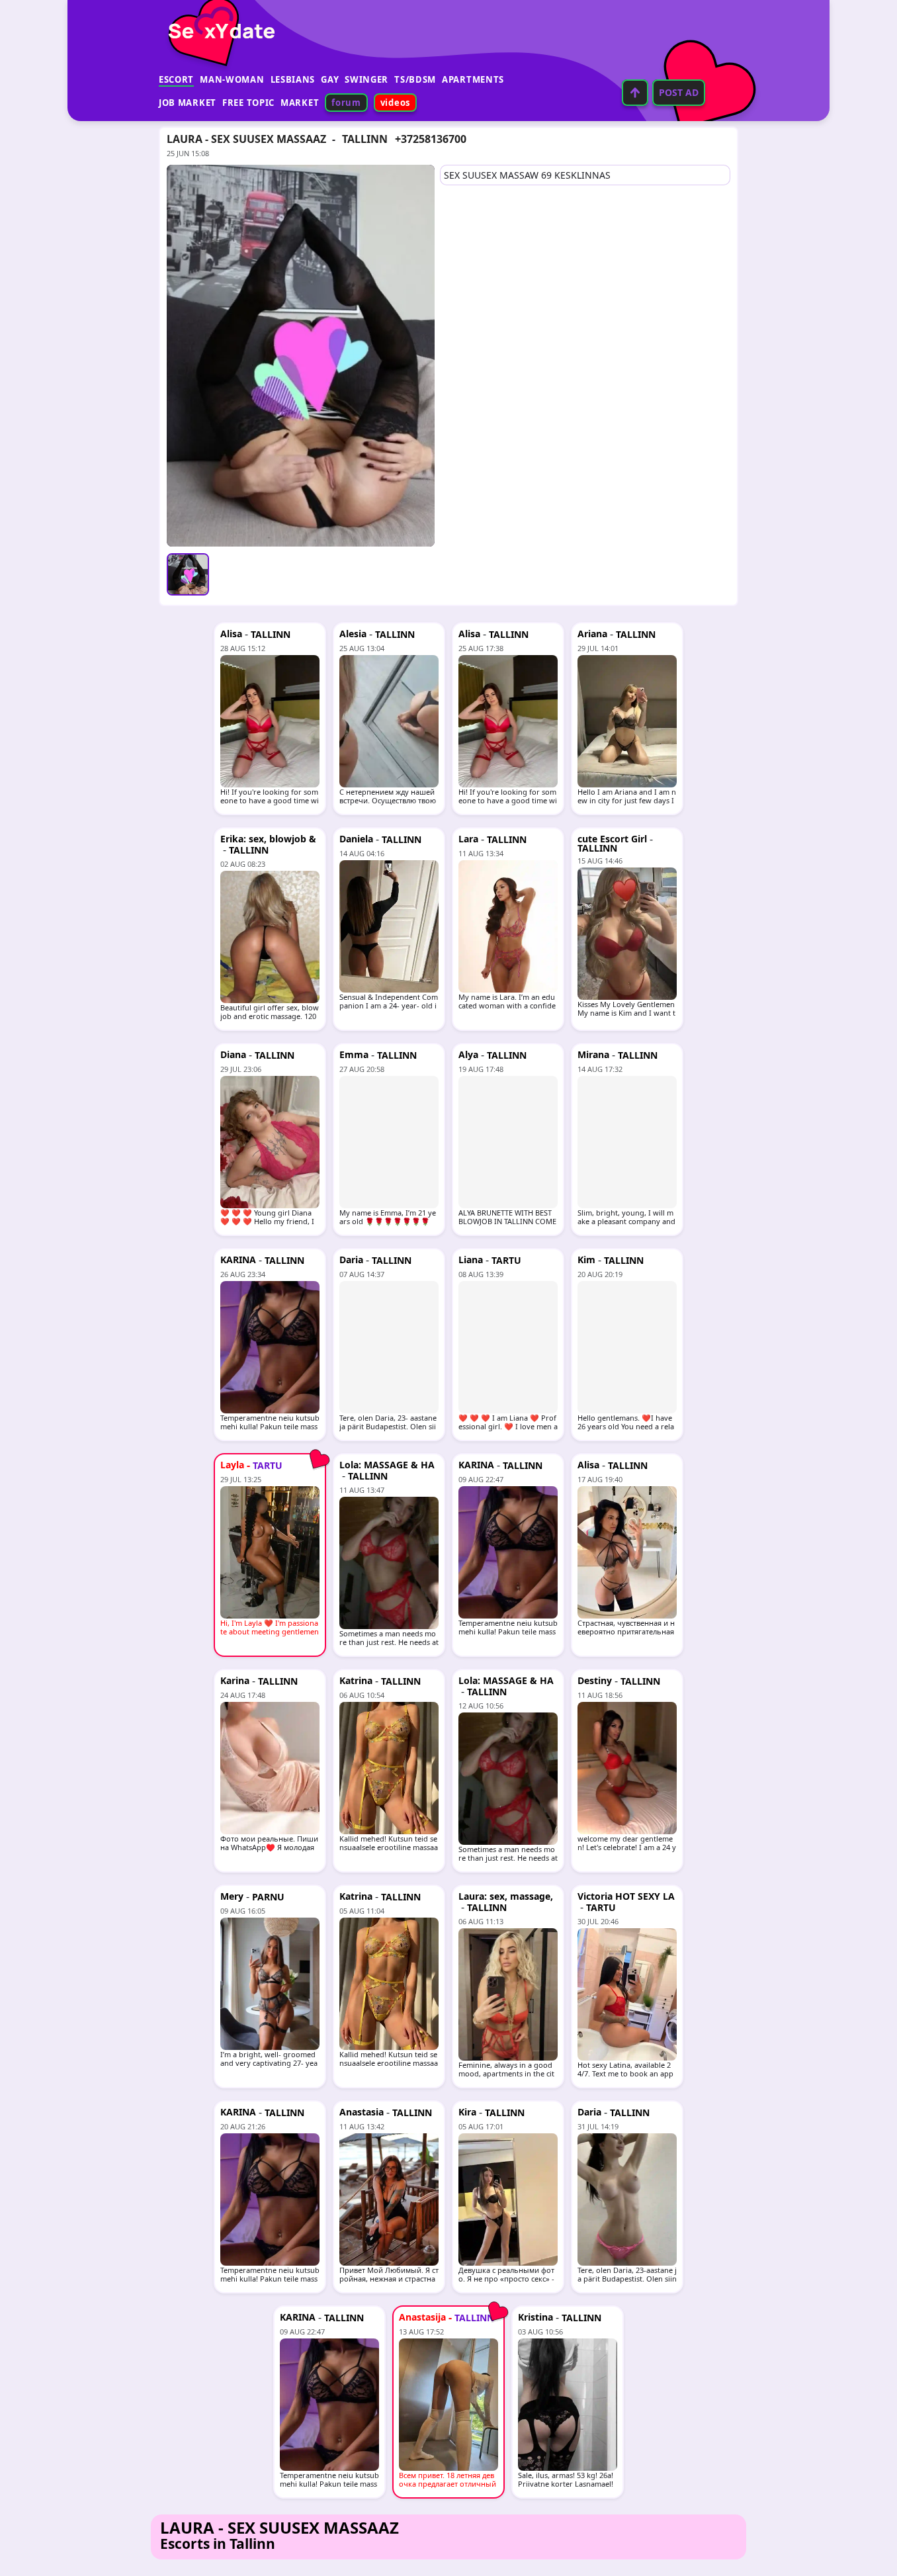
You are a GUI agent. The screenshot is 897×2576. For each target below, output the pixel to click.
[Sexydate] (217, 23)
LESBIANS (293, 79)
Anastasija (422, 2317)
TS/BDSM (415, 79)
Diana (233, 1054)
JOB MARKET (188, 103)
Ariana (592, 634)
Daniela (356, 839)
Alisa (231, 634)
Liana (471, 1260)
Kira (467, 2112)
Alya (468, 1054)
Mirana (593, 1054)
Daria (351, 1260)
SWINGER (366, 79)
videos (395, 103)
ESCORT (176, 79)
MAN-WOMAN (232, 79)
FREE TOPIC (248, 103)
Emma (354, 1054)
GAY (330, 79)
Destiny (595, 1680)
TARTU (506, 1260)
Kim (586, 1260)
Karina (235, 1680)
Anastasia (362, 2112)
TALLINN (365, 139)
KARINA (238, 1260)
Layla (232, 1465)
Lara (468, 839)
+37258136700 (431, 139)
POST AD (679, 92)
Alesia (353, 634)
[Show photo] (188, 574)
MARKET (300, 103)
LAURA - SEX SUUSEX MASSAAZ (246, 139)
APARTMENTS (473, 79)
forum (346, 103)
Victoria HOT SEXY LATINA (626, 1901)
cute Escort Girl (612, 839)
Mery (232, 1896)
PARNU (268, 1897)
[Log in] (635, 93)
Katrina (356, 1680)
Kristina (535, 2317)
